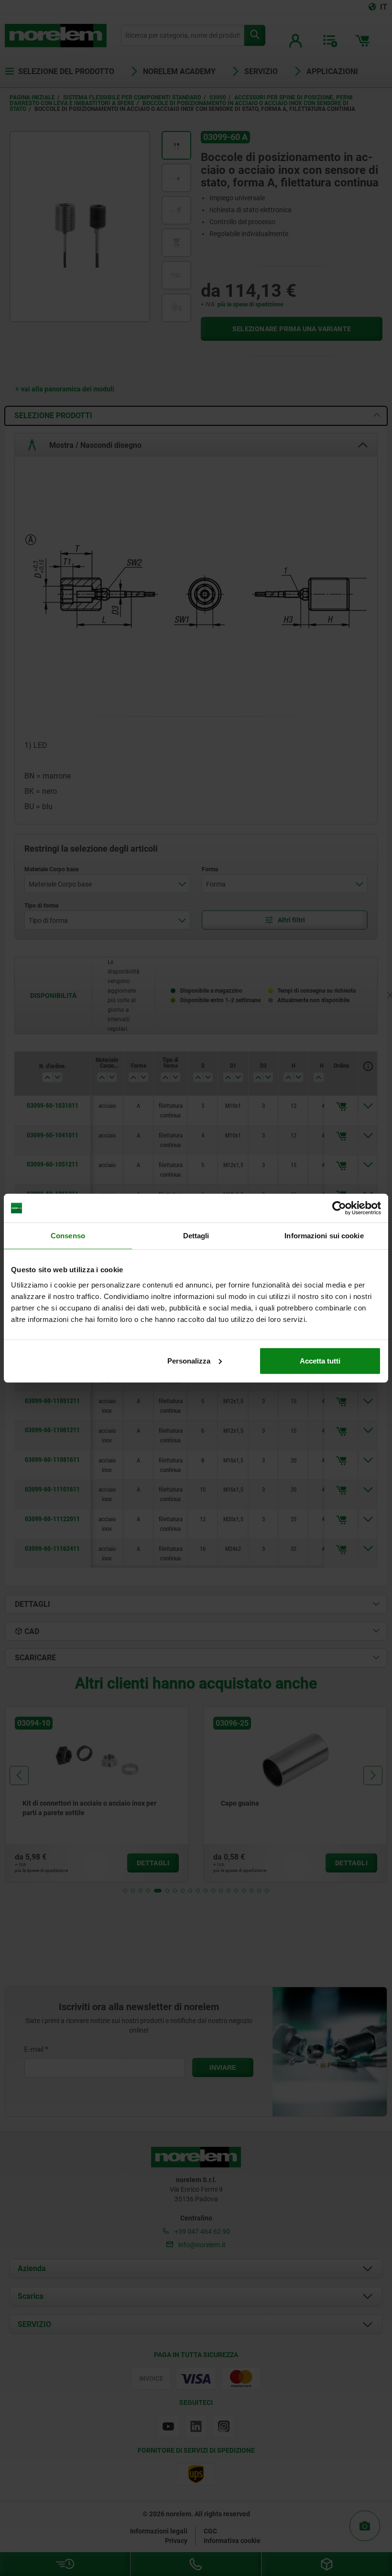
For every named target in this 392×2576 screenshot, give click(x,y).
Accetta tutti (320, 1360)
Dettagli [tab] (196, 1236)
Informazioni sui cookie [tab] (324, 1236)
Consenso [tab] (68, 1236)
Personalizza (189, 1360)
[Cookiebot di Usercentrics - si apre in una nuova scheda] (339, 1208)
